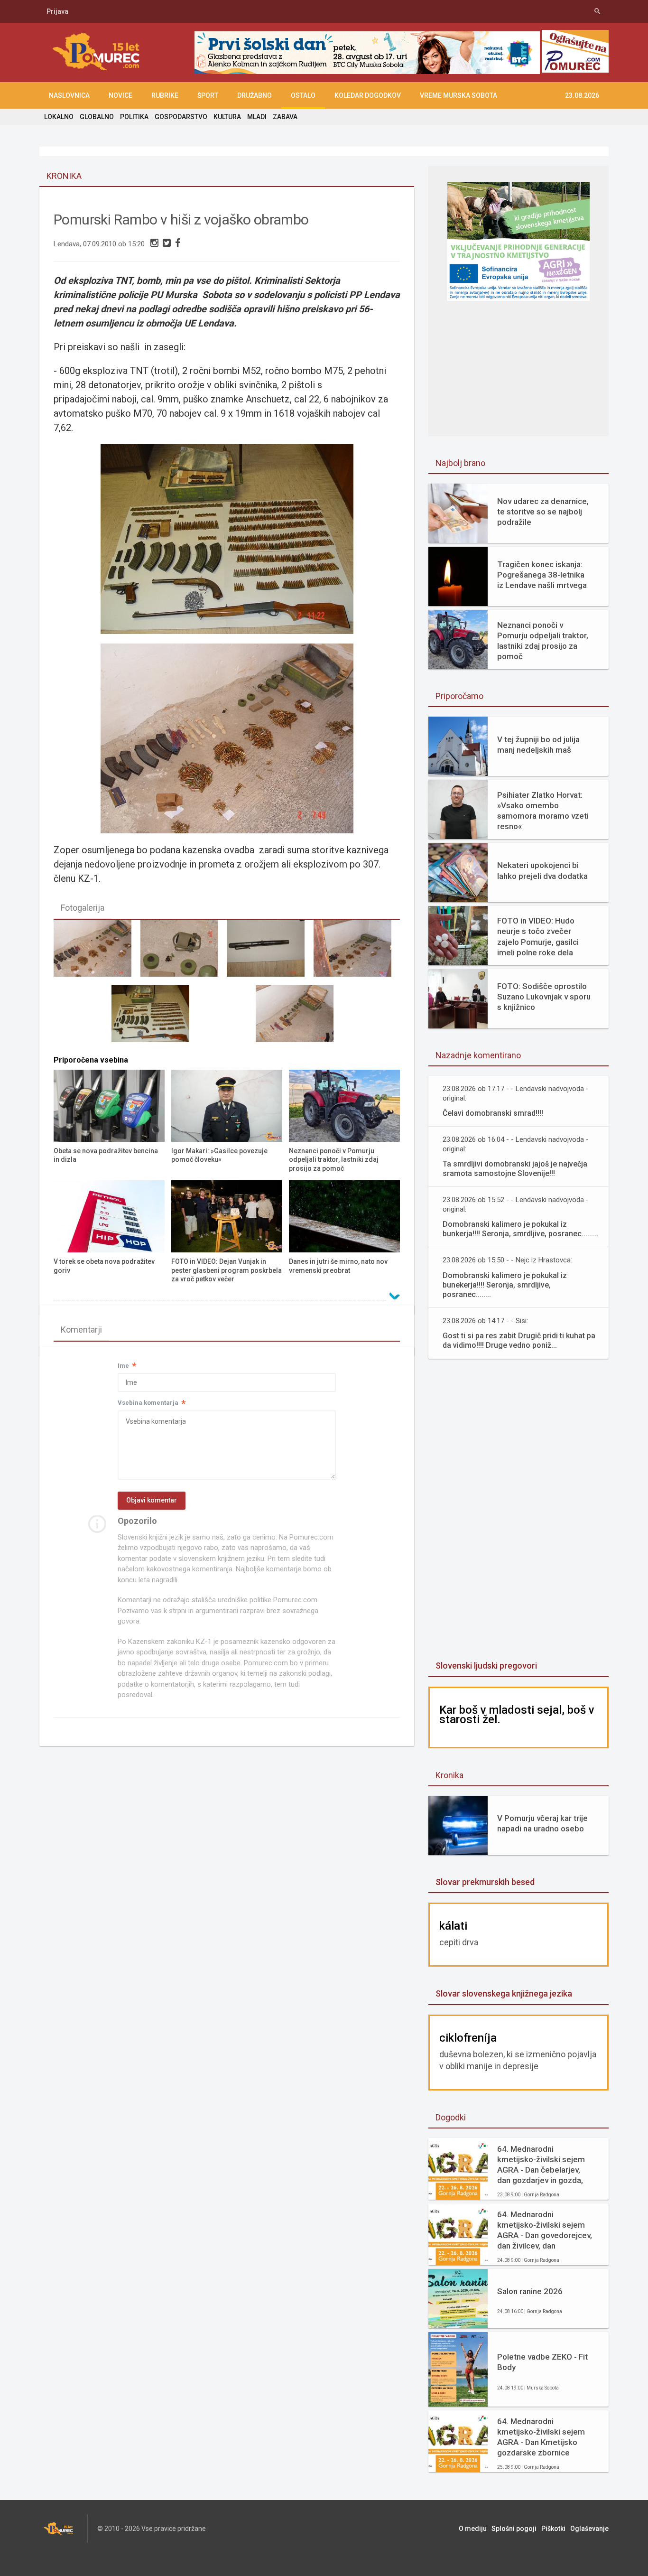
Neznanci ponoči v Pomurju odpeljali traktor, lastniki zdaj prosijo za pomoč (543, 641)
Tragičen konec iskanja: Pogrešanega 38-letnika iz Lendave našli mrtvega (542, 575)
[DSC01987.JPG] (299, 1018)
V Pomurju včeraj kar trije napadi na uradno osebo (542, 1823)
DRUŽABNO (255, 95)
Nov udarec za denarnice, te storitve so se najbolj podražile (543, 512)
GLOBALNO (97, 117)
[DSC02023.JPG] (357, 952)
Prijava (57, 11)
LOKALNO (59, 117)
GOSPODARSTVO (181, 117)
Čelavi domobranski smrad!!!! (493, 1113)
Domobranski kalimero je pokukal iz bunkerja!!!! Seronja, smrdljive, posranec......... (521, 1229)
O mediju (473, 2529)
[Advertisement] (518, 1511)
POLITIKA (134, 117)
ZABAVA (285, 117)
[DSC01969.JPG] (184, 952)
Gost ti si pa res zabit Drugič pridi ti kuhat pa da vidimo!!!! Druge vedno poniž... (519, 1340)
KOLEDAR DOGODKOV (368, 95)
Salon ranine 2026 (530, 2291)
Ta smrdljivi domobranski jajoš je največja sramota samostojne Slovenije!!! (515, 1169)
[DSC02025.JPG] (97, 952)
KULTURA (227, 117)
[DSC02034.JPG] (270, 952)
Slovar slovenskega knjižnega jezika (504, 1993)
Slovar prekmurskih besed (485, 1882)
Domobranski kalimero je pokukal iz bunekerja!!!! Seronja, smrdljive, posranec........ (505, 1285)
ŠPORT (208, 95)
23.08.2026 (582, 95)
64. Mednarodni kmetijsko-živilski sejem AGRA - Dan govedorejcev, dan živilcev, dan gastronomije (545, 2230)
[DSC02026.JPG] (155, 1018)
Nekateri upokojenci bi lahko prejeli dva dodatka (542, 870)
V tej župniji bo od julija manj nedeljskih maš (538, 745)
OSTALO (303, 95)
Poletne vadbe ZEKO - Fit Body (542, 2362)
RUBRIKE (165, 95)
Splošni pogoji (514, 2529)
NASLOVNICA (69, 95)
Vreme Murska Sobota (458, 95)
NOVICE (120, 95)
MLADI (257, 117)
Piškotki (553, 2529)
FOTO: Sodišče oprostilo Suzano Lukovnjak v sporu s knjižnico (544, 997)
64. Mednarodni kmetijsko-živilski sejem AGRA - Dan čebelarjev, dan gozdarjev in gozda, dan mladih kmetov (541, 2165)
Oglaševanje (589, 2529)
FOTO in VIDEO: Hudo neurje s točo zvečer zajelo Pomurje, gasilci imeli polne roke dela (538, 936)
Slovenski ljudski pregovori (486, 1666)
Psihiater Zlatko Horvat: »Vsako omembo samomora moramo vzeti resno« (543, 811)
